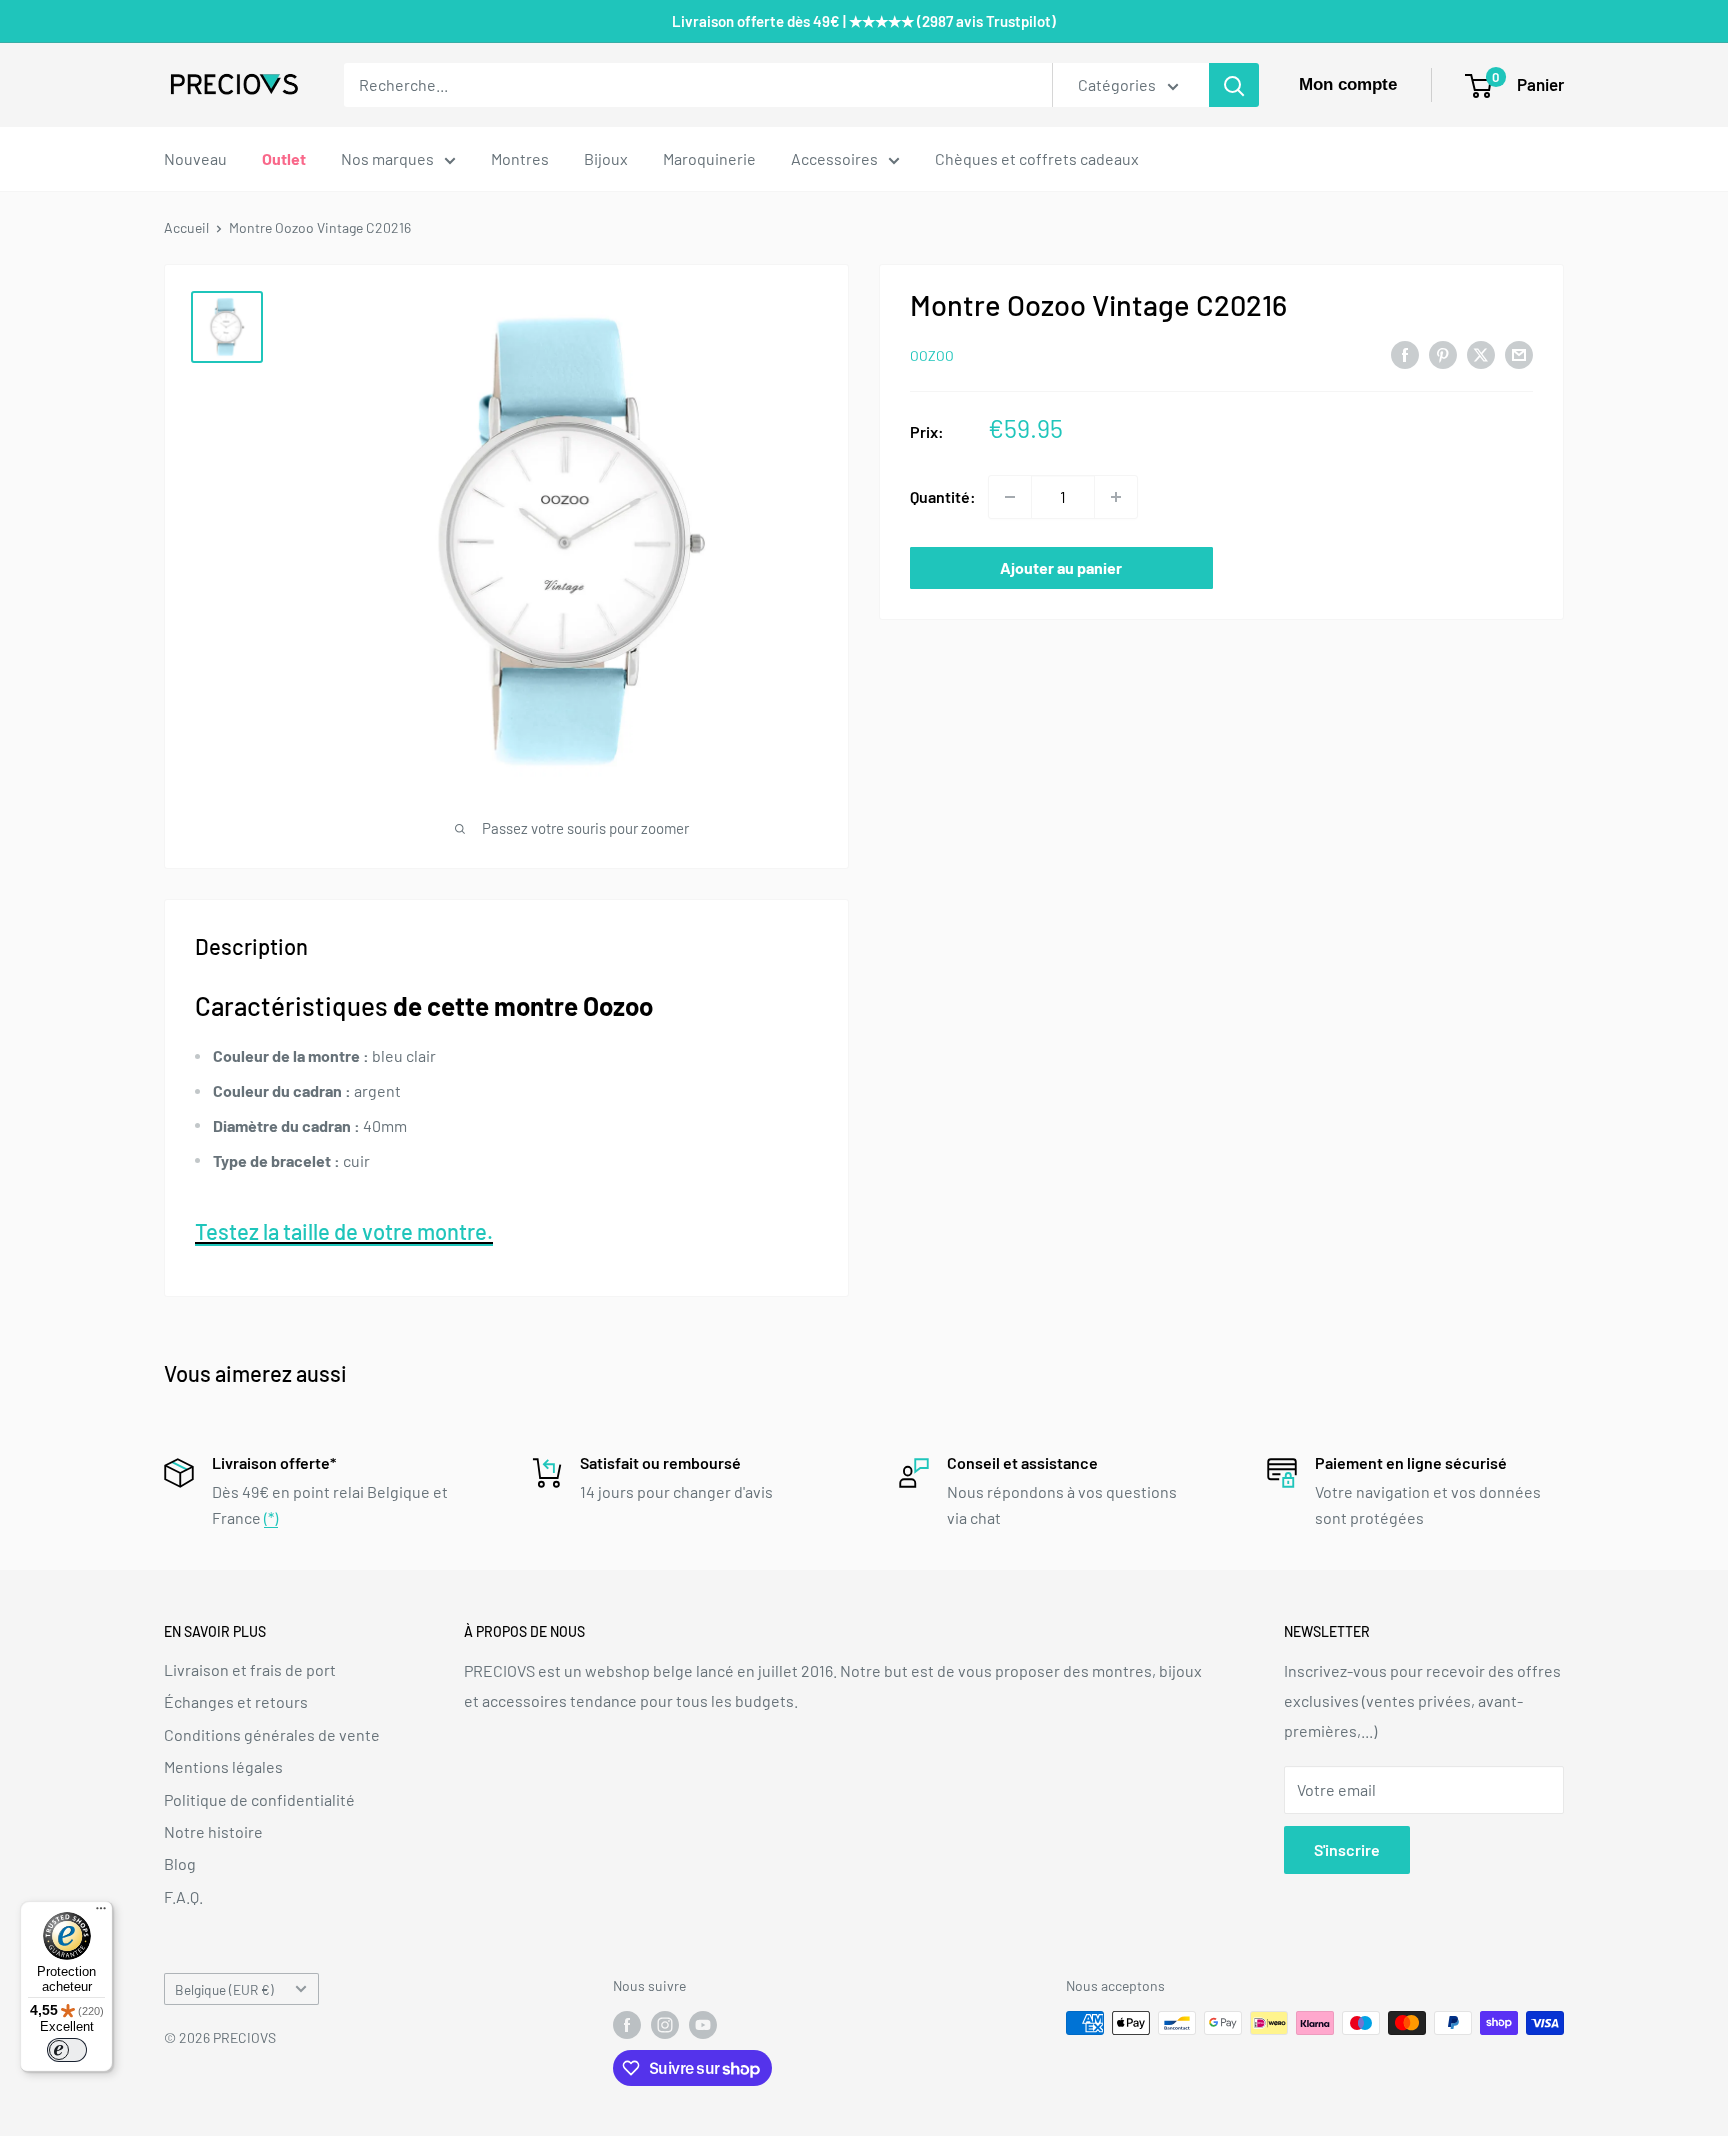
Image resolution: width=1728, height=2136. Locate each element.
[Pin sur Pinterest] (1443, 353)
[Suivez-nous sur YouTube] (703, 2025)
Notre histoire (213, 1831)
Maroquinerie (709, 158)
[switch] (67, 2050)
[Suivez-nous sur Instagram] (665, 2025)
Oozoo (932, 355)
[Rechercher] (1234, 85)
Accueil (186, 227)
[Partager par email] (1519, 353)
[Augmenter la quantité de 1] (1116, 497)
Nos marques (387, 158)
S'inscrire (1347, 1849)
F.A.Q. (183, 1896)
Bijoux (606, 158)
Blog (180, 1863)
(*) (271, 1517)
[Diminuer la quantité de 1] (1010, 497)
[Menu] (101, 1913)
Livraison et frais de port (250, 1669)
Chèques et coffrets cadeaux (1037, 158)
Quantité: (943, 496)
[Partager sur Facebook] (1405, 353)
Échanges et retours (236, 1701)
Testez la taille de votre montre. (344, 1231)
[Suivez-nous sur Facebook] (627, 2025)
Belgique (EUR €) (224, 1989)
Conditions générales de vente (272, 1734)
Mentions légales (223, 1766)
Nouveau (195, 158)
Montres (520, 158)
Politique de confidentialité (259, 1799)
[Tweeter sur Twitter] (1481, 353)
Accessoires (834, 158)
